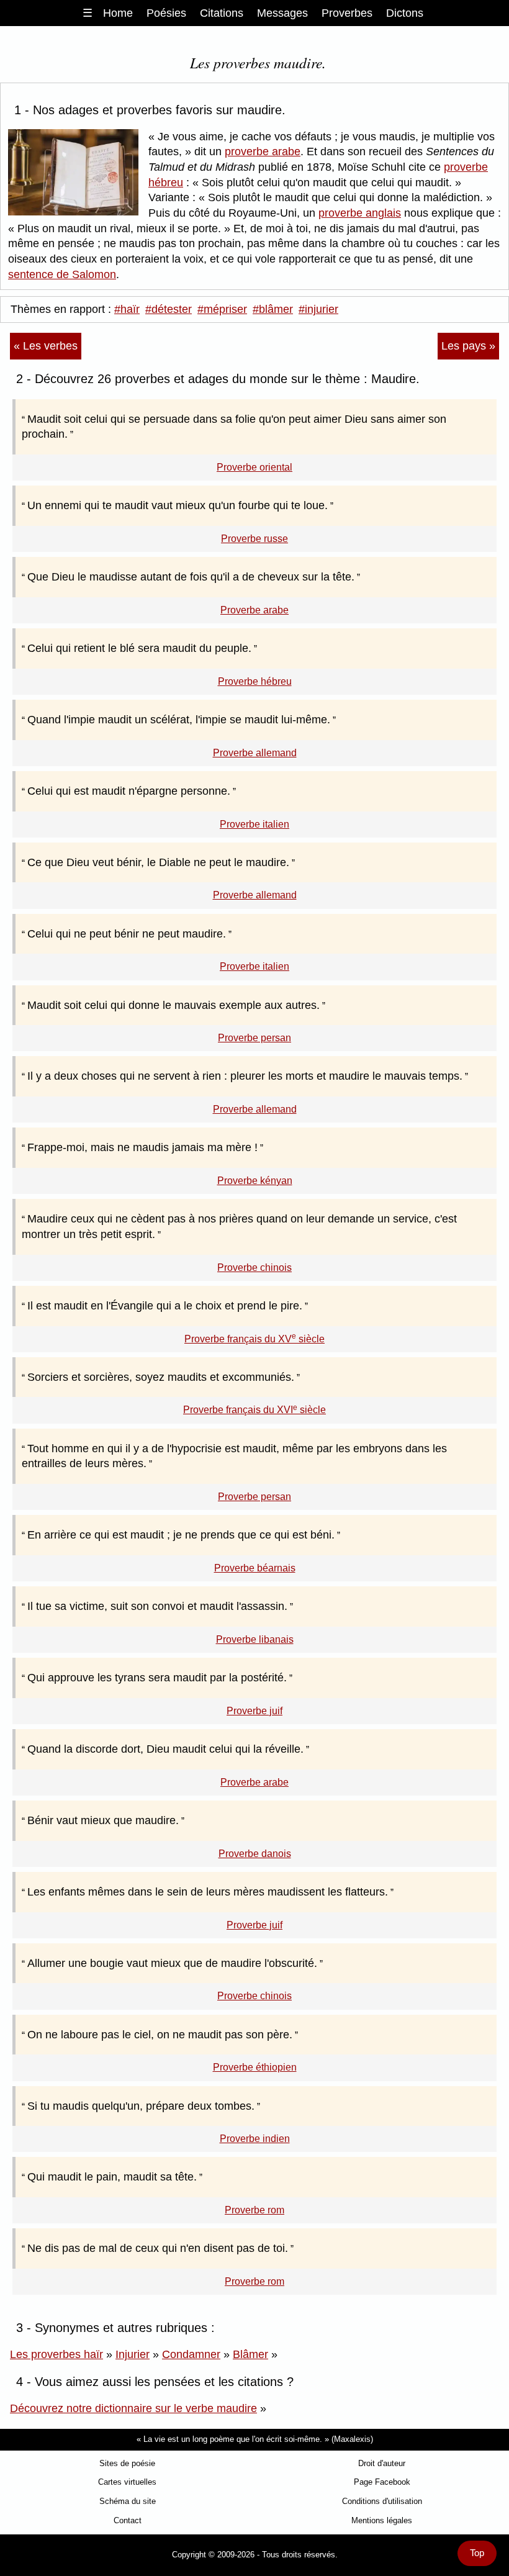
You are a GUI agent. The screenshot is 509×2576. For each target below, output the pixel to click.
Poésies (166, 13)
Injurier (133, 2354)
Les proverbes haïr (56, 2354)
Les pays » (468, 346)
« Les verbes (46, 346)
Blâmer (250, 2354)
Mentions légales (382, 2520)
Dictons (405, 13)
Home (118, 13)
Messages (282, 13)
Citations (222, 13)
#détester (169, 309)
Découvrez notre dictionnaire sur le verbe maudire (133, 2408)
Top (477, 2553)
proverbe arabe (263, 151)
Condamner (191, 2354)
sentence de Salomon (62, 274)
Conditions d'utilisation (382, 2501)
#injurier (318, 309)
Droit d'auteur (382, 2463)
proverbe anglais (360, 213)
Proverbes (347, 13)
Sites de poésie (127, 2463)
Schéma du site (128, 2501)
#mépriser (222, 309)
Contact (128, 2520)
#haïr (127, 309)
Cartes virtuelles (127, 2482)
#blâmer (273, 309)
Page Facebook (382, 2482)
